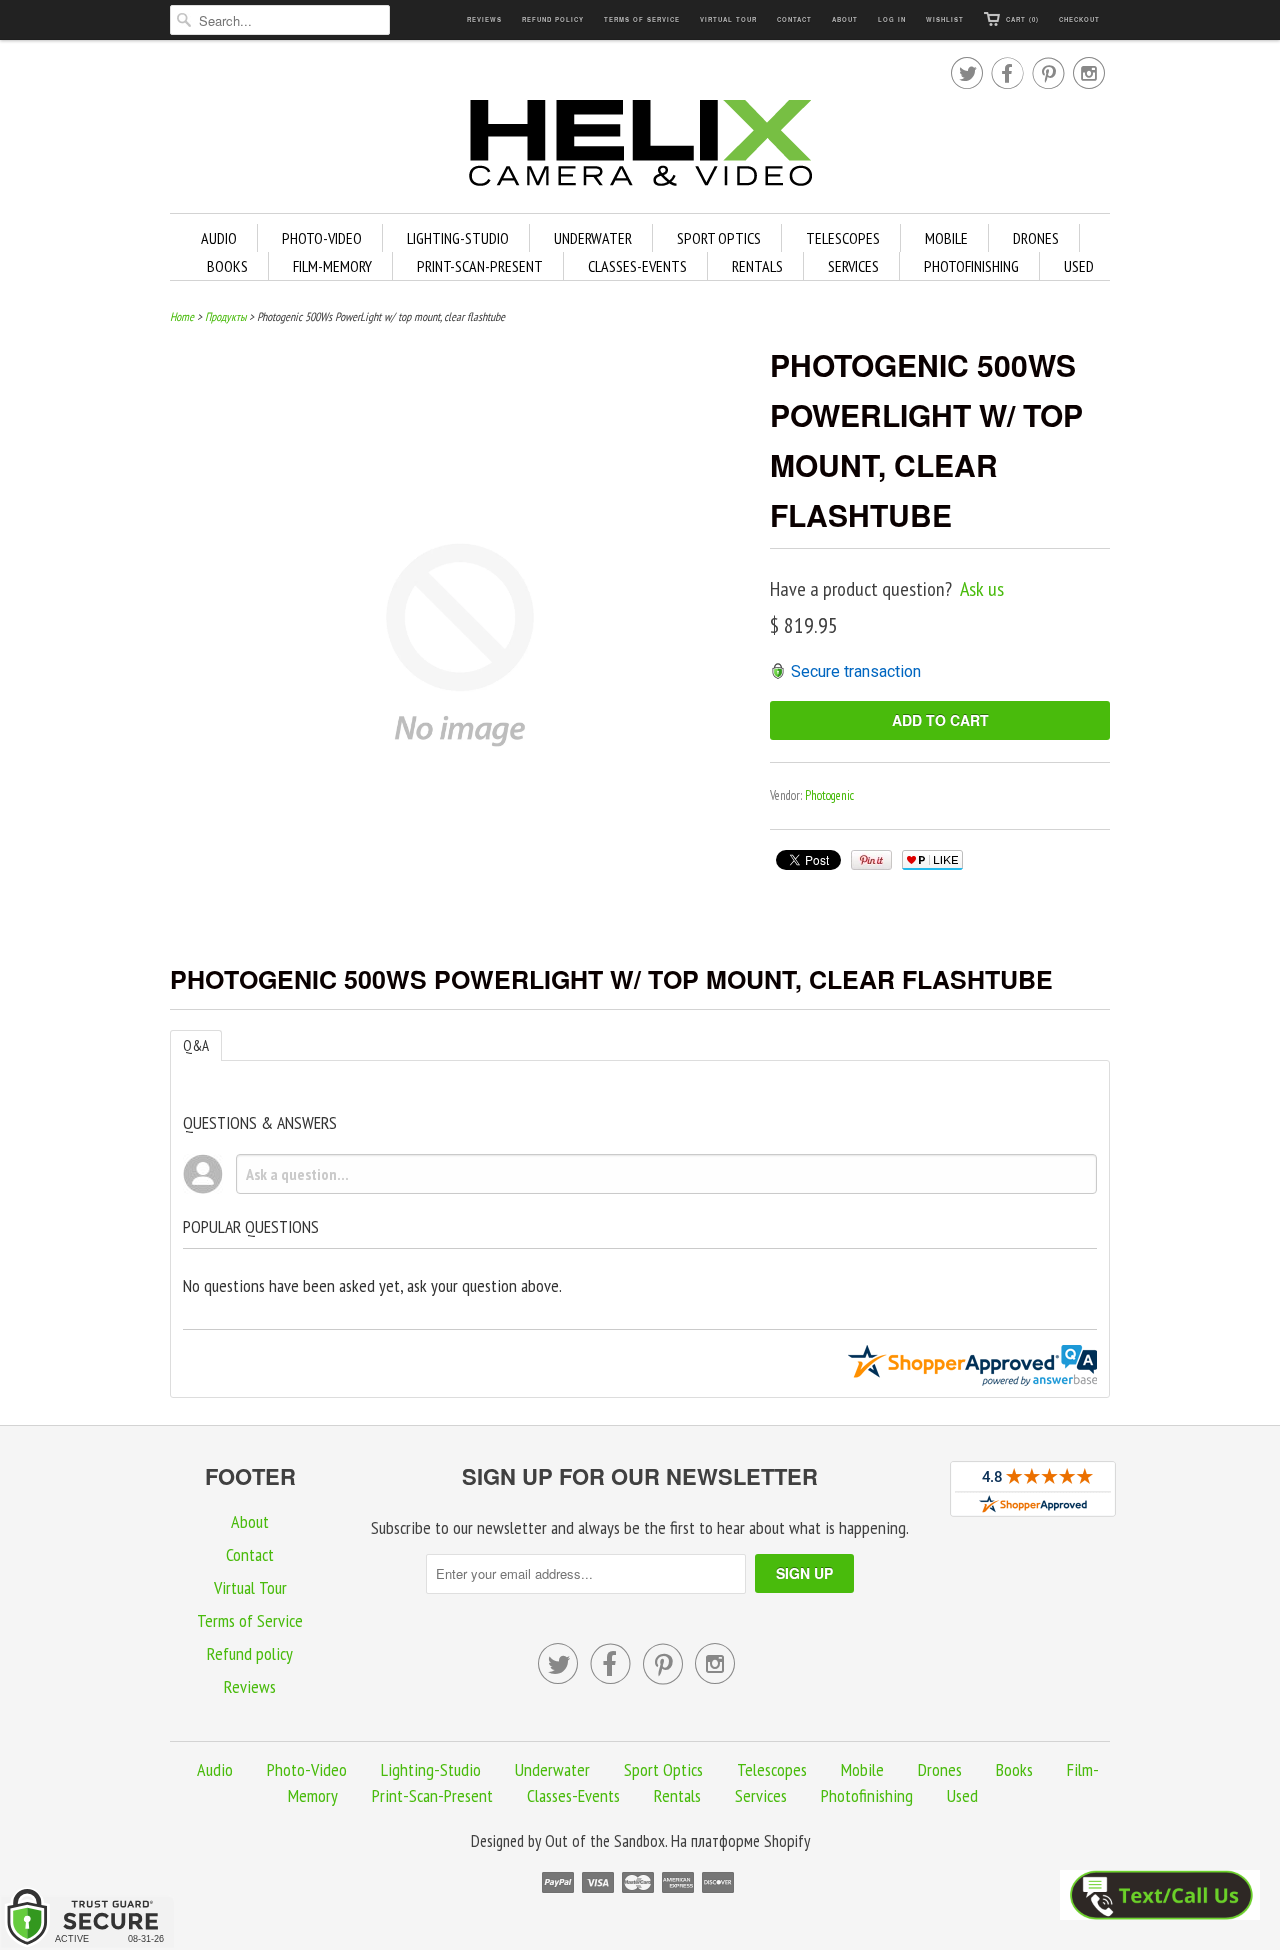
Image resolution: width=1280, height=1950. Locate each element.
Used (1079, 266)
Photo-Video (322, 238)
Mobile (946, 238)
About (845, 19)
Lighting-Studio (458, 238)
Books (227, 266)
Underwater (593, 238)
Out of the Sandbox (605, 1841)
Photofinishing (971, 266)
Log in (892, 19)
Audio (219, 238)
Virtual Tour (728, 19)
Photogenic (829, 795)
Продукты (225, 316)
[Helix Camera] (640, 146)
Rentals (757, 266)
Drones (1036, 238)
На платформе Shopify (740, 1841)
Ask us (982, 589)
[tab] (196, 1045)
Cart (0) (1022, 19)
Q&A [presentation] (196, 1045)
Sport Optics (719, 238)
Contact (794, 19)
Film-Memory (332, 266)
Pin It (871, 860)
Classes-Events (637, 266)
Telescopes (843, 238)
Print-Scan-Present (480, 266)
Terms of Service (642, 19)
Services (853, 266)
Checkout (1079, 19)
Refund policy (553, 19)
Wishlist (945, 19)
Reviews (484, 19)
